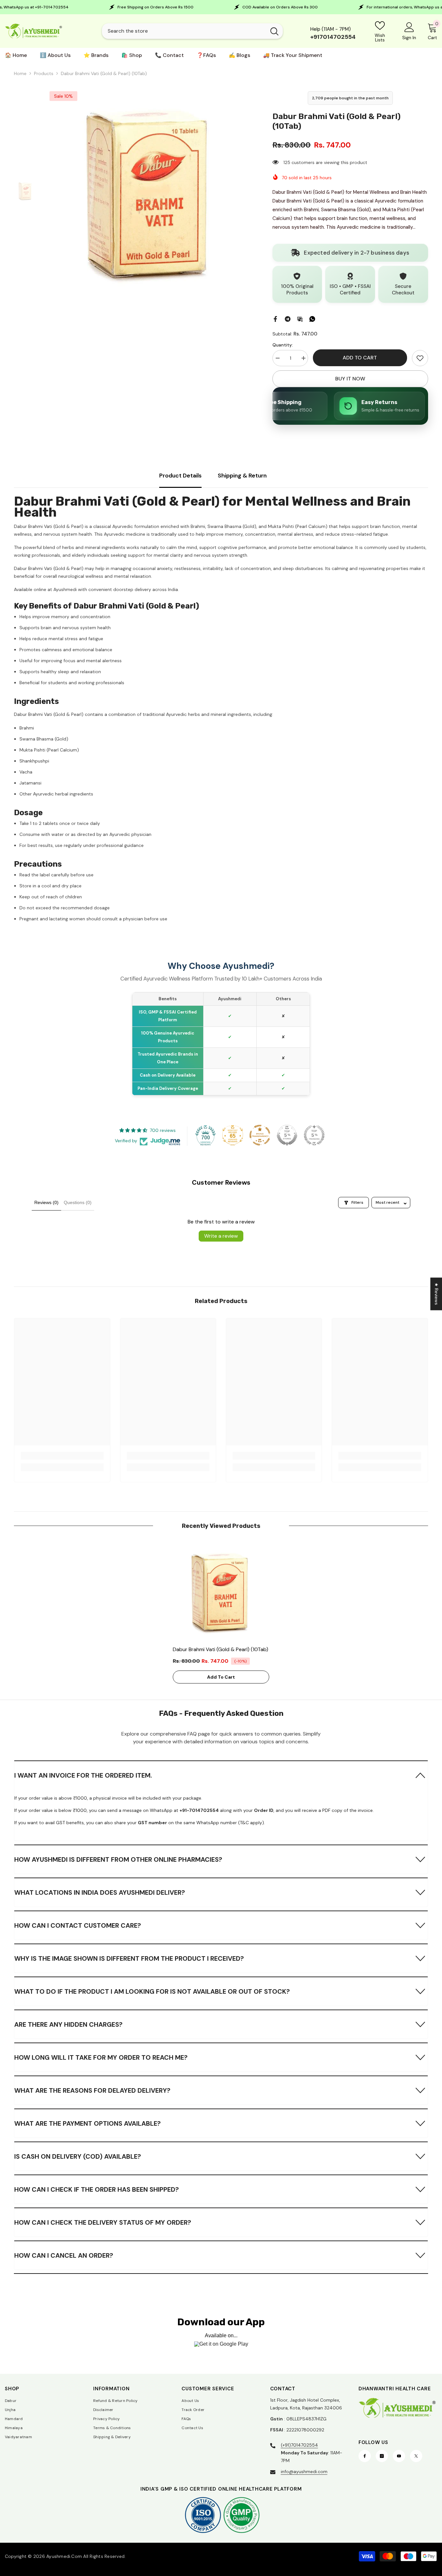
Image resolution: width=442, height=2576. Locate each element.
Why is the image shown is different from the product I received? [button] (129, 1958)
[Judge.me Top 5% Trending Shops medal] (314, 1135)
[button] (221, 1775)
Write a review (221, 1236)
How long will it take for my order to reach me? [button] (101, 2057)
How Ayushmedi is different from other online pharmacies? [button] (118, 1859)
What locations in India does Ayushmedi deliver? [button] (100, 1892)
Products (44, 73)
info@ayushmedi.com (304, 2472)
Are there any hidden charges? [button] (68, 2024)
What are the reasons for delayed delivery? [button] (92, 2090)
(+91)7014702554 (299, 2445)
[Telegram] (288, 318)
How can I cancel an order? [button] (64, 2255)
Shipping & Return (242, 476)
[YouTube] (399, 2456)
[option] (150, 191)
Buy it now (350, 379)
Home (20, 73)
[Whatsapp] (312, 318)
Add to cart (361, 358)
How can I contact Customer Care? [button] (78, 1925)
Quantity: (283, 345)
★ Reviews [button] (436, 1294)
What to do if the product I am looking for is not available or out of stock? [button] (152, 1991)
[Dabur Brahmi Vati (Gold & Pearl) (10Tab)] (221, 1591)
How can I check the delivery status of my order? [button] (103, 2222)
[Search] (192, 31)
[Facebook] (275, 318)
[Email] (300, 318)
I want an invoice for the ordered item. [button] (83, 1775)
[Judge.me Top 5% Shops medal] (287, 1135)
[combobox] (184, 31)
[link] (420, 358)
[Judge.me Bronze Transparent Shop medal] (260, 1135)
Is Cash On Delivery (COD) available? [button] (78, 2156)
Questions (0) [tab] (78, 1202)
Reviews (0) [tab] (46, 1202)
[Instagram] (382, 2456)
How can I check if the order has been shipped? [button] (97, 2189)
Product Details (180, 476)
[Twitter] (416, 2456)
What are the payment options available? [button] (88, 2123)
